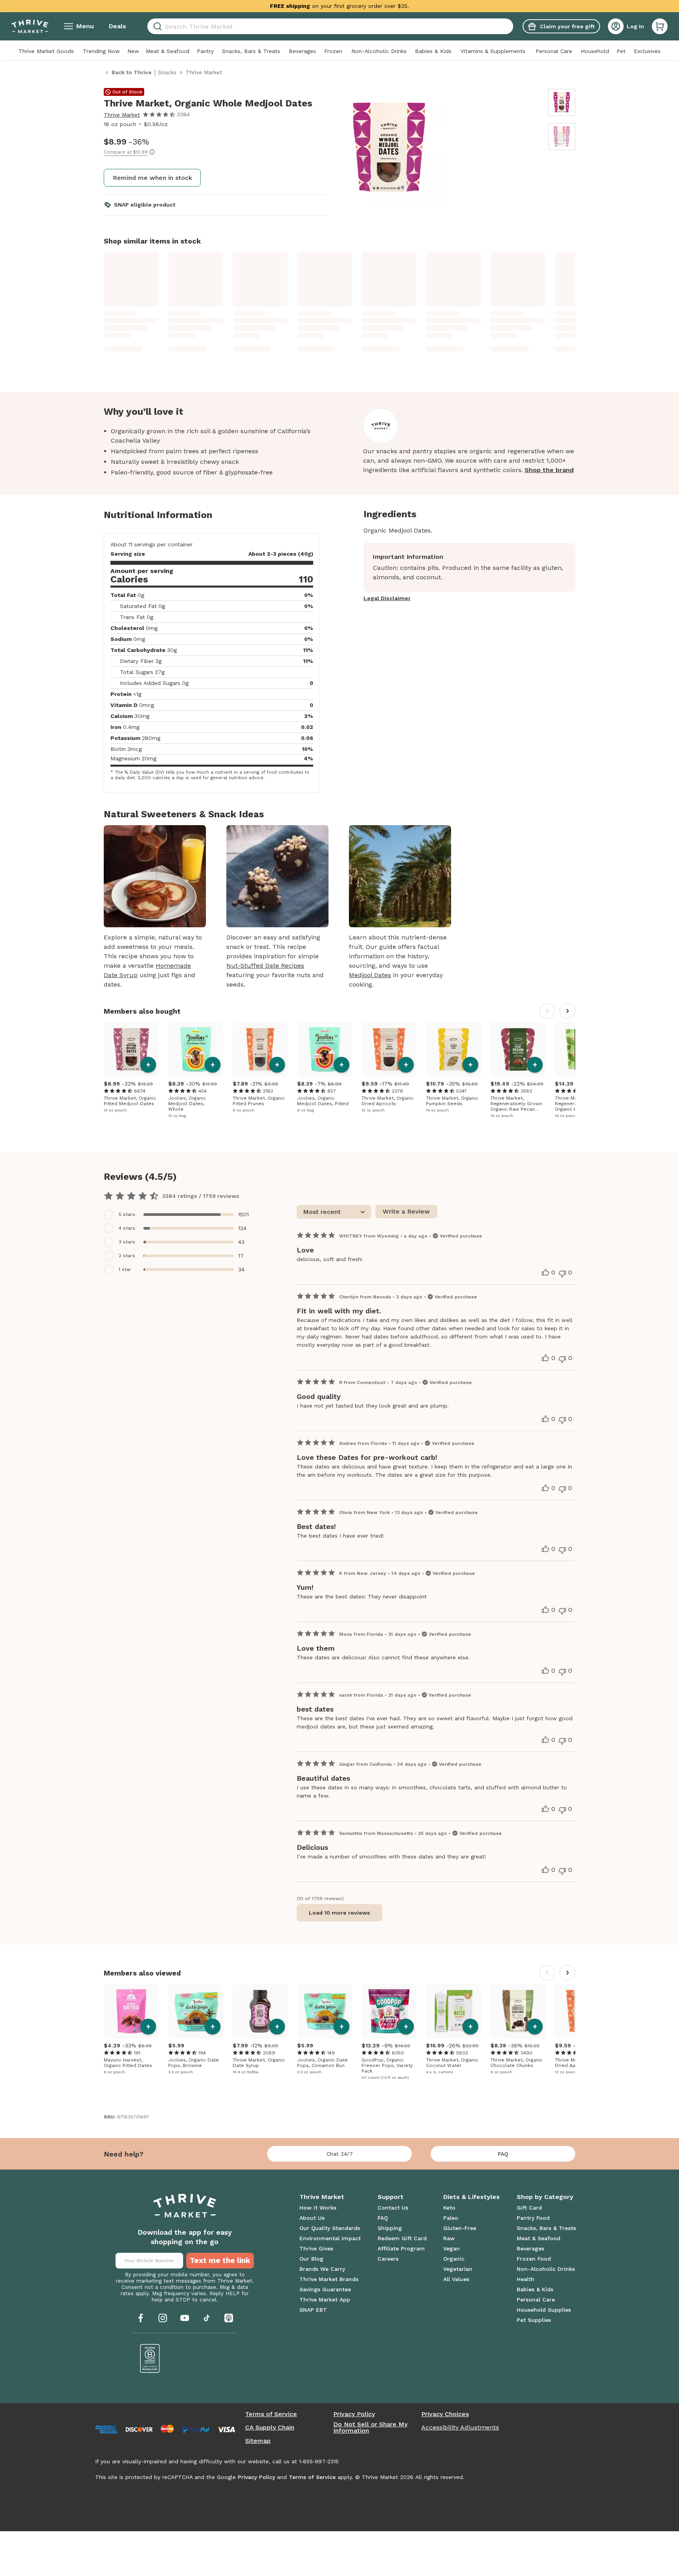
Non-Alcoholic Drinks (379, 51)
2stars (127, 1256)
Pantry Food (533, 2218)
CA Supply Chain (270, 2428)
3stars (127, 1242)
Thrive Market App (325, 2300)
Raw (449, 2238)
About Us (312, 2218)
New (133, 51)
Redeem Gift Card (402, 2238)
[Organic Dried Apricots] (389, 1049)
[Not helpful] (562, 1274)
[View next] (567, 1011)
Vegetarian (458, 2269)
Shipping (390, 2228)
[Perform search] (156, 27)
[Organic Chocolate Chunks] (518, 2011)
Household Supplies (544, 2310)
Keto (449, 2208)
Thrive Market (122, 115)
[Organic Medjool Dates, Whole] (196, 1049)
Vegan (451, 2248)
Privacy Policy (354, 2414)
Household (595, 51)
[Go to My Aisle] (30, 26)
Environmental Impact (330, 2238)
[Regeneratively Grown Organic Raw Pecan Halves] (518, 1049)
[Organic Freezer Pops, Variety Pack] (389, 2011)
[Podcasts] (229, 2318)
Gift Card (529, 2208)
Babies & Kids (433, 51)
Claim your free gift (567, 26)
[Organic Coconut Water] (453, 2011)
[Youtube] (185, 2318)
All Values (456, 2279)
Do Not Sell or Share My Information (370, 2428)
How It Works (318, 2208)
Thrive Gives (316, 2248)
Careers (388, 2259)
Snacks (167, 72)
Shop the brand (549, 470)
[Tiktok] (207, 2318)
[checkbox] (179, 1215)
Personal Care (554, 51)
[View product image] (439, 148)
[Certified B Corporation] (150, 2358)
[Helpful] (545, 1272)
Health (526, 2279)
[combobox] (330, 26)
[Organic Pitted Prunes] (260, 1049)
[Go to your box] (660, 26)
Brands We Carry (322, 2269)
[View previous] (547, 1011)
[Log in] (616, 26)
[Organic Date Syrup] (260, 2011)
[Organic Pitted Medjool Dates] (131, 1049)
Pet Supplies (534, 2320)
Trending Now (101, 51)
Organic (454, 2259)
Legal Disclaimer (387, 598)
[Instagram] (163, 2318)
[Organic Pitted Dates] (131, 2011)
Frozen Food (534, 2259)
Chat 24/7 (340, 2154)
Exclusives (647, 51)
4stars (127, 1228)
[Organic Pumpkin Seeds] (453, 1049)
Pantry (205, 51)
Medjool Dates (370, 975)
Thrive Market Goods (46, 51)
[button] (660, 26)
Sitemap (258, 2441)
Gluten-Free (460, 2228)
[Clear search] (510, 26)
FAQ (503, 2154)
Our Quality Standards (330, 2228)
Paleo (451, 2218)
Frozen (333, 51)
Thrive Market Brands (329, 2279)
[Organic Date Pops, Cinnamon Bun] (325, 2011)
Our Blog (311, 2259)
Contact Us (393, 2208)
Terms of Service (271, 2414)
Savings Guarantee (325, 2289)
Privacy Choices (445, 2414)
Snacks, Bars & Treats (251, 51)
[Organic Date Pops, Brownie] (196, 2011)
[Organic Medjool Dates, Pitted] (325, 1049)
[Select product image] (562, 102)
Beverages (302, 51)
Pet (621, 51)
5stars (127, 1214)
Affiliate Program (401, 2248)
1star (125, 1269)
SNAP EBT (313, 2310)
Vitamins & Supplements (493, 51)
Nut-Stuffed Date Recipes (265, 966)
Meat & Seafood (168, 51)
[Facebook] (141, 2318)
